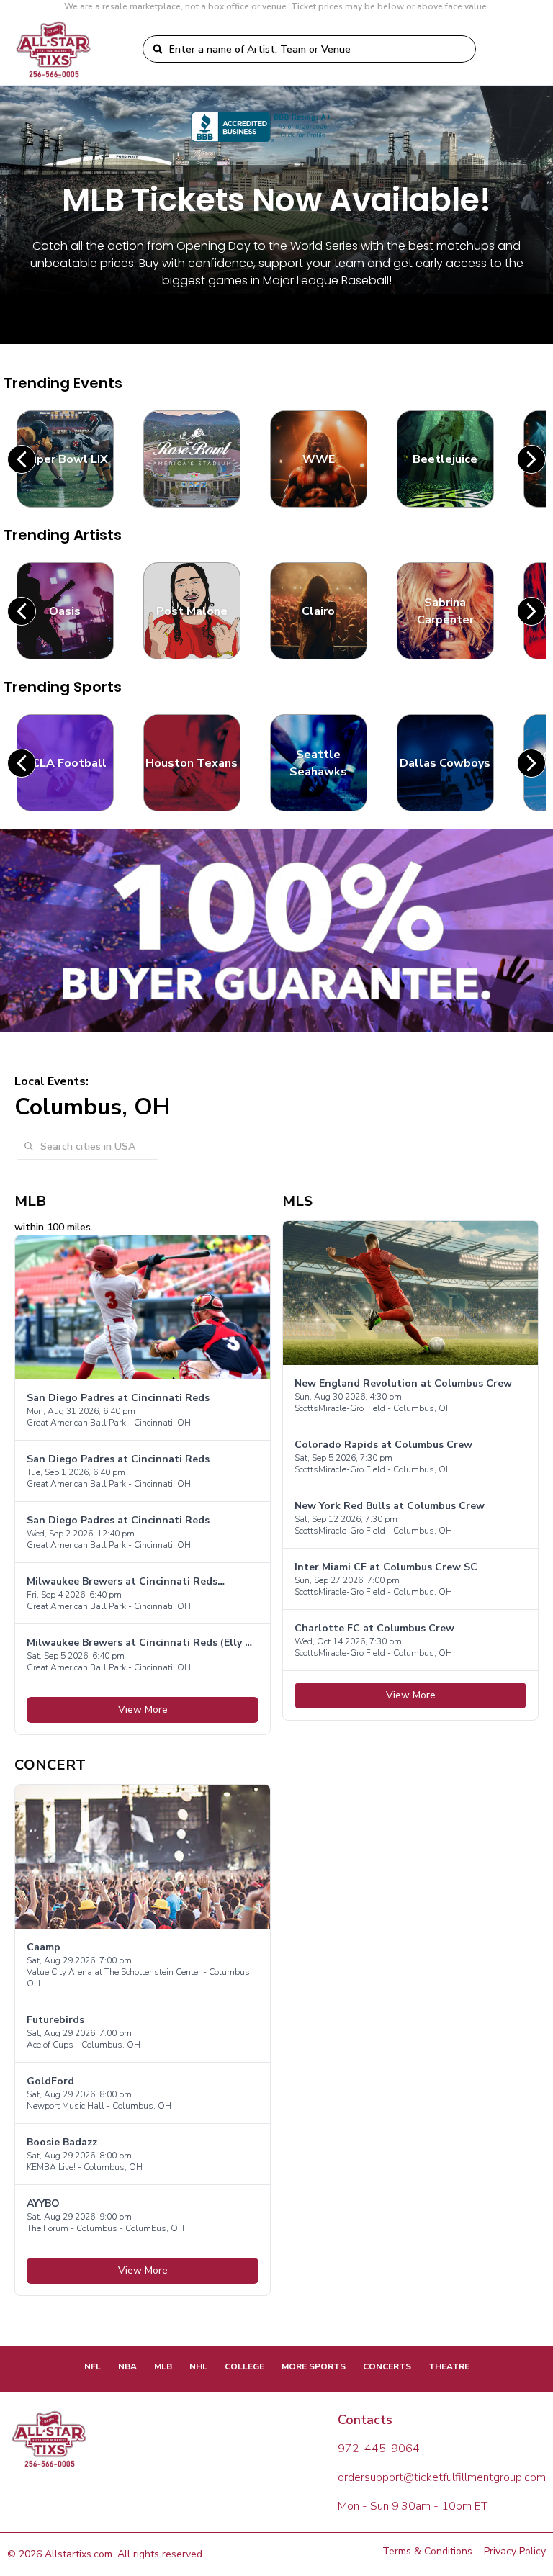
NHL (198, 2366)
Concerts (387, 2366)
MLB (163, 2366)
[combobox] (318, 49)
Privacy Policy (515, 2551)
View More (143, 1710)
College (244, 2366)
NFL (93, 2366)
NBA (127, 2366)
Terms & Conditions (427, 2551)
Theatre (449, 2366)
